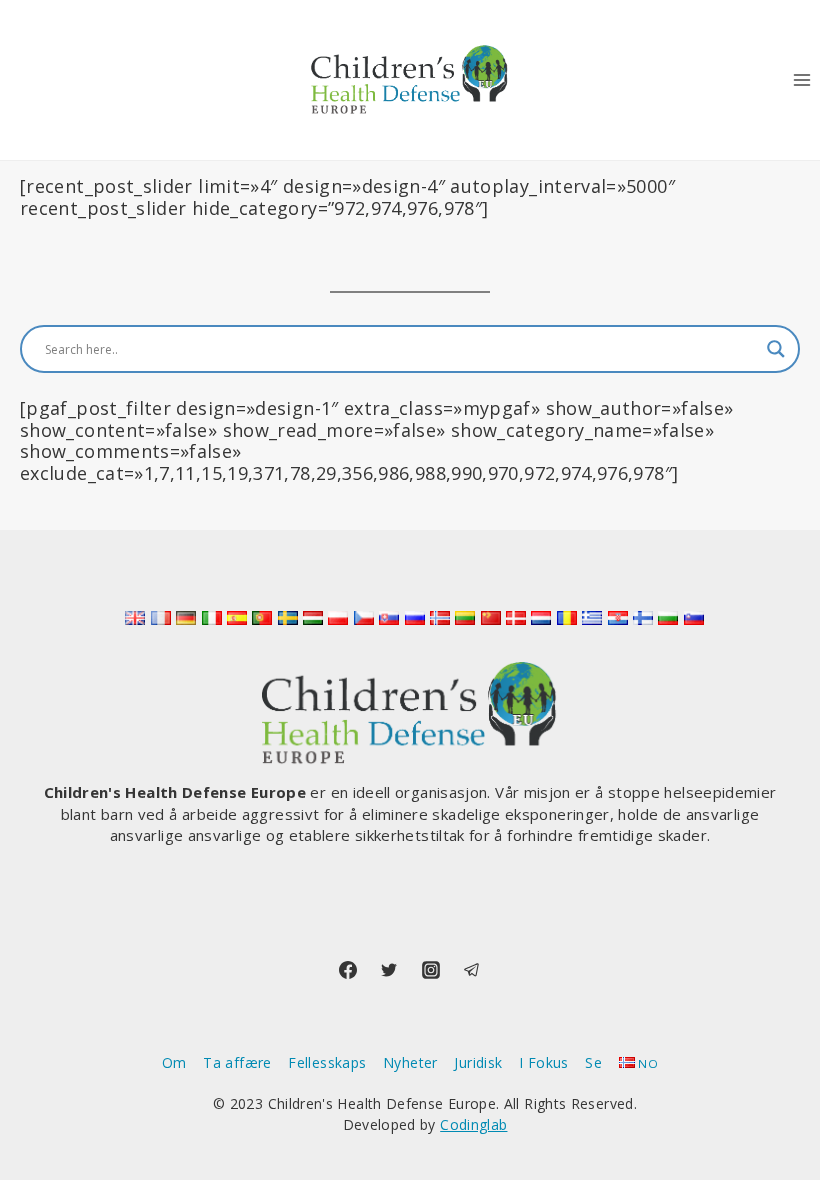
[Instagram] (431, 970)
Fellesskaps (327, 1062)
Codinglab (473, 1124)
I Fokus (544, 1062)
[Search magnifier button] (776, 349)
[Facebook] (348, 970)
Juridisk (478, 1062)
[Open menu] (801, 79)
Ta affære (237, 1062)
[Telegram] (472, 970)
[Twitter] (389, 970)
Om (174, 1062)
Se (593, 1062)
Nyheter (410, 1062)
